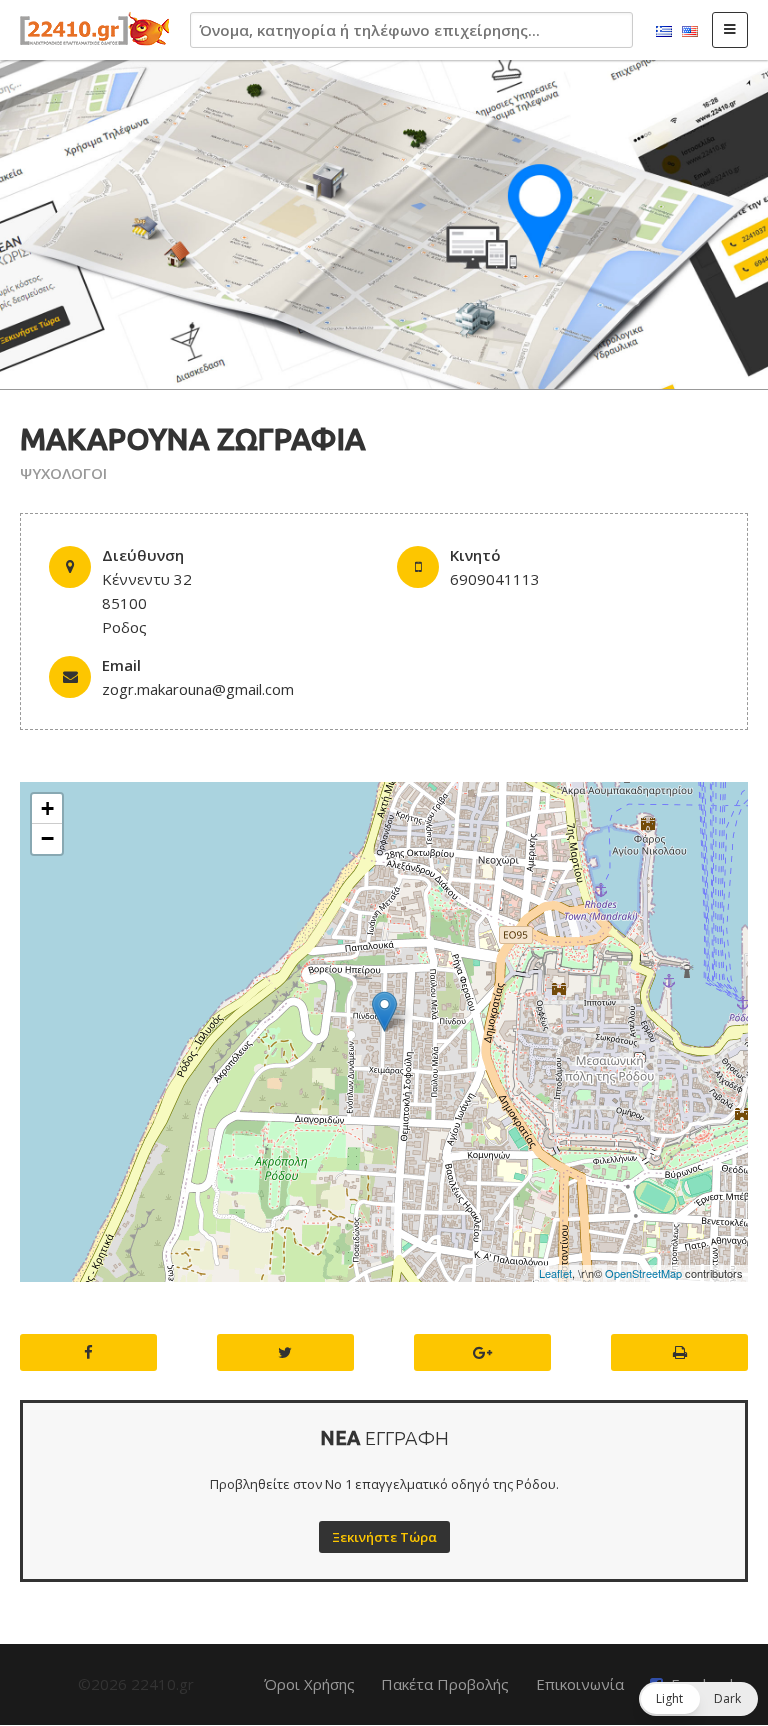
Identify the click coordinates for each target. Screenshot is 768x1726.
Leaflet (555, 1273)
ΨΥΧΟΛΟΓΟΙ (63, 473)
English (690, 32)
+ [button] (47, 808)
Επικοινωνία (580, 1684)
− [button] (47, 838)
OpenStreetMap (643, 1273)
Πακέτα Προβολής (445, 1684)
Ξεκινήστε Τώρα (384, 1537)
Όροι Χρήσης (309, 1684)
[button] (698, 1699)
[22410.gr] (95, 30)
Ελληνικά (664, 32)
